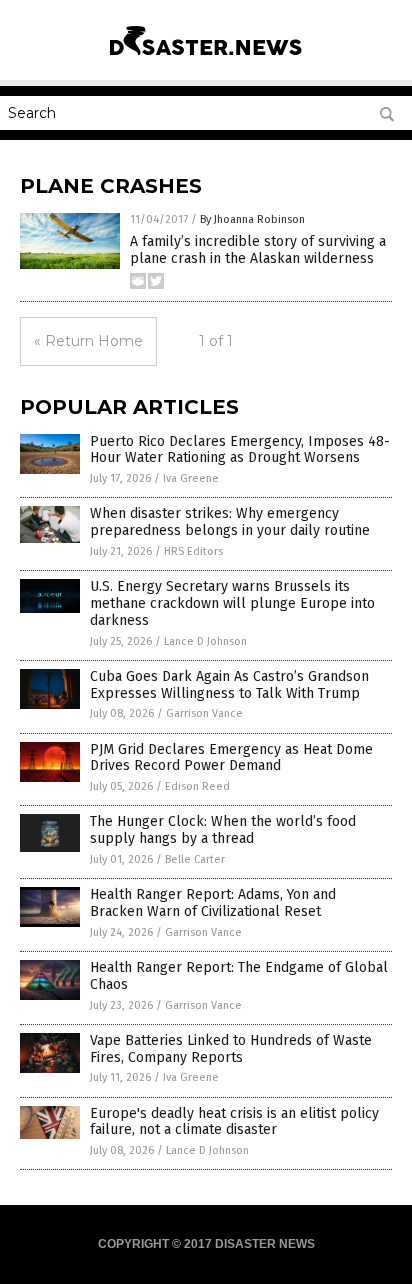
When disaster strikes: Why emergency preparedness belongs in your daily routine (230, 522)
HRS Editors (193, 551)
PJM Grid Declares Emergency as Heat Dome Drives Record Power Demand (231, 758)
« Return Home (88, 341)
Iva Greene (191, 478)
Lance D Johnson (205, 641)
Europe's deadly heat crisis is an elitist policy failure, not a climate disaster (234, 1122)
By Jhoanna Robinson (252, 219)
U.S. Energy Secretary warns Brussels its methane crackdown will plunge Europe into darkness (232, 603)
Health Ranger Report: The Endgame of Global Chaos (239, 976)
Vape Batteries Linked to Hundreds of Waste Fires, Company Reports (231, 1049)
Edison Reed (197, 786)
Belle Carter (195, 859)
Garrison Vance (204, 713)
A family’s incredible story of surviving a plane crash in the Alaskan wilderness (258, 250)
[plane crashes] (206, 59)
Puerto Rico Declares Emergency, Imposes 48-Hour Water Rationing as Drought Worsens (240, 450)
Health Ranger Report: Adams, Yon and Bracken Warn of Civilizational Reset (213, 903)
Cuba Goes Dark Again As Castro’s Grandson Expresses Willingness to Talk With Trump (229, 685)
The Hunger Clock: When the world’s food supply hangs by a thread (223, 830)
